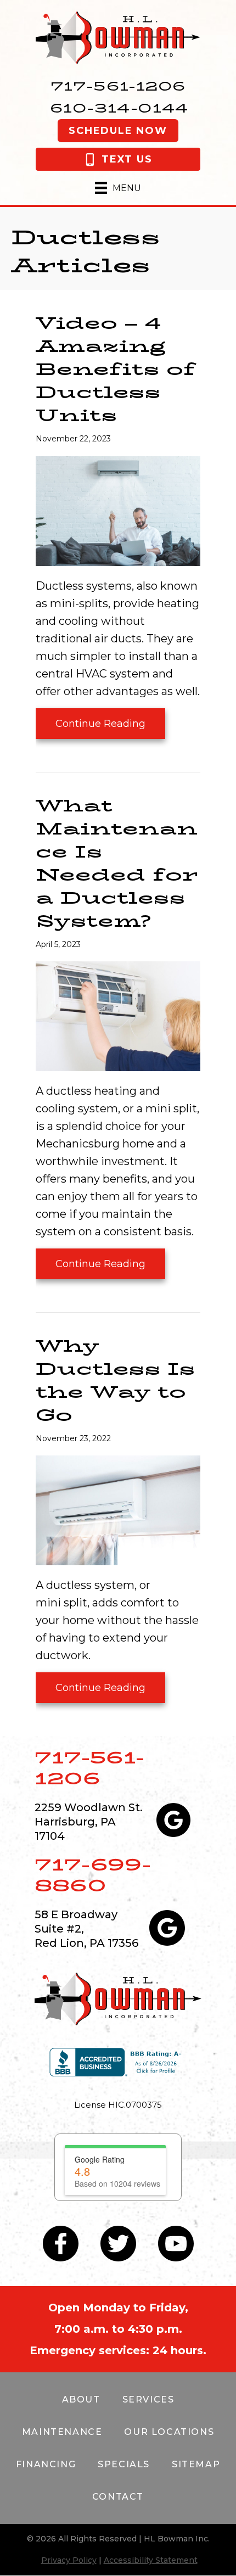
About (81, 2399)
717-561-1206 (118, 86)
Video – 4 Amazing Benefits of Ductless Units (116, 369)
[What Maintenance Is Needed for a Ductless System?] (118, 1015)
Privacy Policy (69, 2560)
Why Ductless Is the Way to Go (115, 1381)
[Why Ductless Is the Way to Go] (118, 1509)
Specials (124, 2464)
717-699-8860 (93, 1875)
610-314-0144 (119, 108)
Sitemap (196, 2464)
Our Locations (169, 2432)
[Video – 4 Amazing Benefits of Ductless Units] (118, 510)
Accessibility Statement (151, 2560)
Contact (118, 2497)
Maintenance (62, 2432)
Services (148, 2399)
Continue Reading (100, 728)
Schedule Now (118, 131)
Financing (46, 2464)
